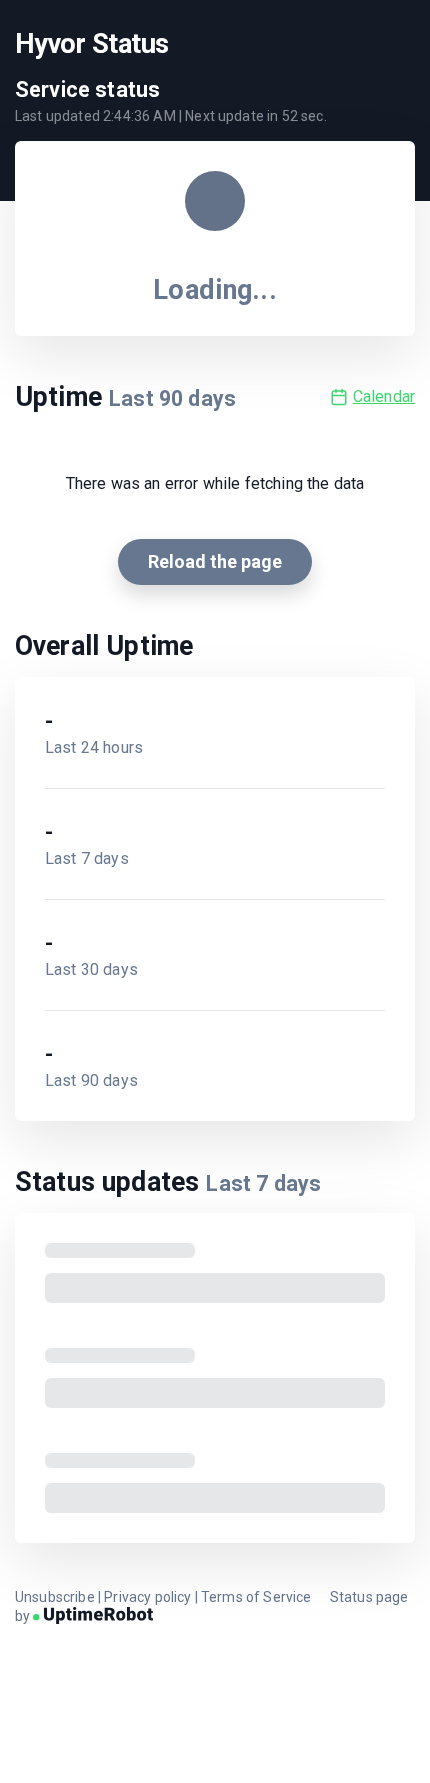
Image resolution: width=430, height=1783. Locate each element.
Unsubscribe (55, 1597)
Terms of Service (256, 1597)
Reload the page (215, 561)
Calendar (384, 396)
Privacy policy (147, 1597)
